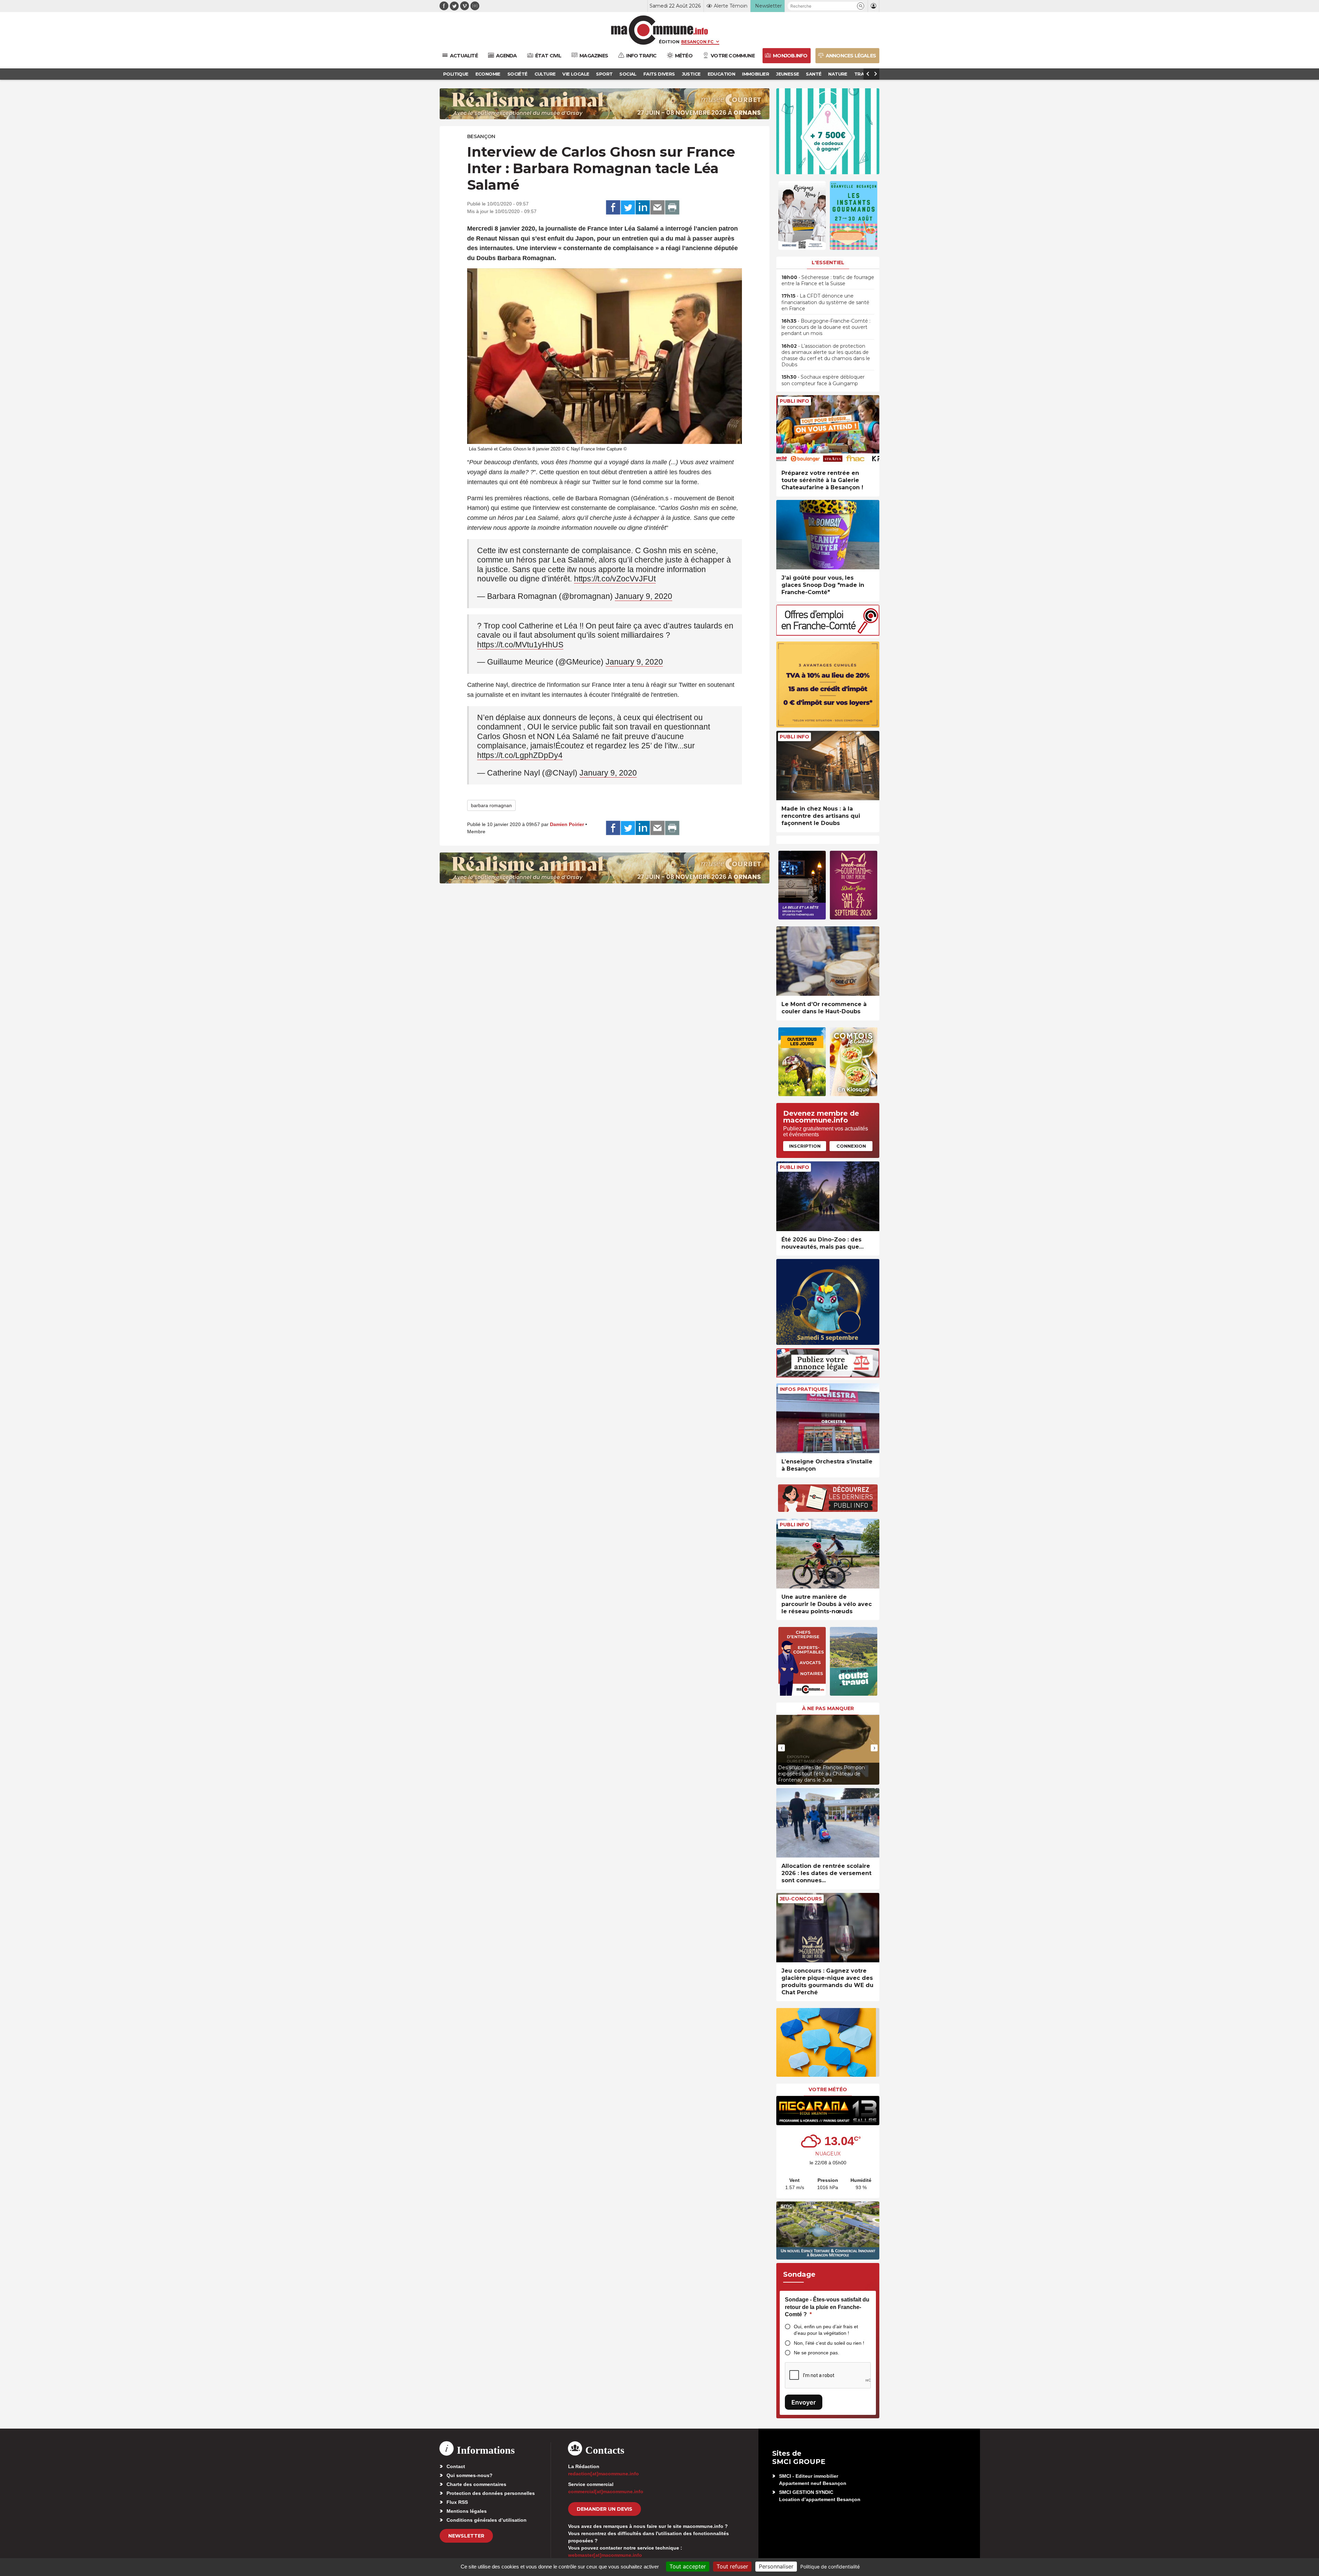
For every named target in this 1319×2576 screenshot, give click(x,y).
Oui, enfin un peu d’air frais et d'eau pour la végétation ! (826, 2330)
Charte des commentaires (476, 2484)
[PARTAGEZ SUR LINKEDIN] (643, 208)
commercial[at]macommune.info (606, 2491)
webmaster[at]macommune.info (605, 2555)
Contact (456, 2466)
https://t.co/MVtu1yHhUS (520, 645)
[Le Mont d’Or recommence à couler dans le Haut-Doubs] (828, 961)
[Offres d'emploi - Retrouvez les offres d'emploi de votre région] (828, 634)
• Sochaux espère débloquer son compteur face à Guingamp (823, 380)
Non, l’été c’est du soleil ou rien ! (829, 2343)
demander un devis (605, 2509)
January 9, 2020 (644, 596)
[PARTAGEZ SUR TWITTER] (628, 208)
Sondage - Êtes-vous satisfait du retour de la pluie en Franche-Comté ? (827, 2307)
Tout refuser (732, 2566)
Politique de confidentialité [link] (830, 2567)
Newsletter (466, 2536)
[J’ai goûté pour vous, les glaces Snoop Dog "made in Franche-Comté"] (828, 535)
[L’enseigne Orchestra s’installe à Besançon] (828, 1418)
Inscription (805, 1146)
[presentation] (781, 1748)
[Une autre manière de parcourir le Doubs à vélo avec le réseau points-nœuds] (828, 1554)
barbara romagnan (491, 805)
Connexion (851, 1146)
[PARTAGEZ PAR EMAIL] (657, 208)
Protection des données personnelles (491, 2493)
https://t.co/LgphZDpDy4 (520, 755)
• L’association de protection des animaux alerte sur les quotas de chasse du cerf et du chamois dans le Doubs (826, 355)
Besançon (481, 136)
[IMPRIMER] (672, 208)
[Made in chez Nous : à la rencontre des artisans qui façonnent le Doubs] (828, 766)
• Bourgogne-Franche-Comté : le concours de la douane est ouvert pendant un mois (826, 327)
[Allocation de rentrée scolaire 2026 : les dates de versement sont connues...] (828, 1823)
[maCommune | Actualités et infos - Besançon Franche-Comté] (660, 30)
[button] (861, 6)
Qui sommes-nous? (470, 2475)
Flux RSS (457, 2502)
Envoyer (804, 2402)
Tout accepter (688, 2566)
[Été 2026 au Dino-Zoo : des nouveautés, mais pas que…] (828, 1196)
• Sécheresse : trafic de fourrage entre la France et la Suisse (828, 280)
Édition (669, 42)
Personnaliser (776, 2566)
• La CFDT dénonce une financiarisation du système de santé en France (825, 302)
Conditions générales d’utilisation (487, 2520)
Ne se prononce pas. (816, 2353)
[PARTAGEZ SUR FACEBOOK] (613, 208)
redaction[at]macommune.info (604, 2474)
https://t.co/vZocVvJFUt (615, 579)
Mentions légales (467, 2511)
